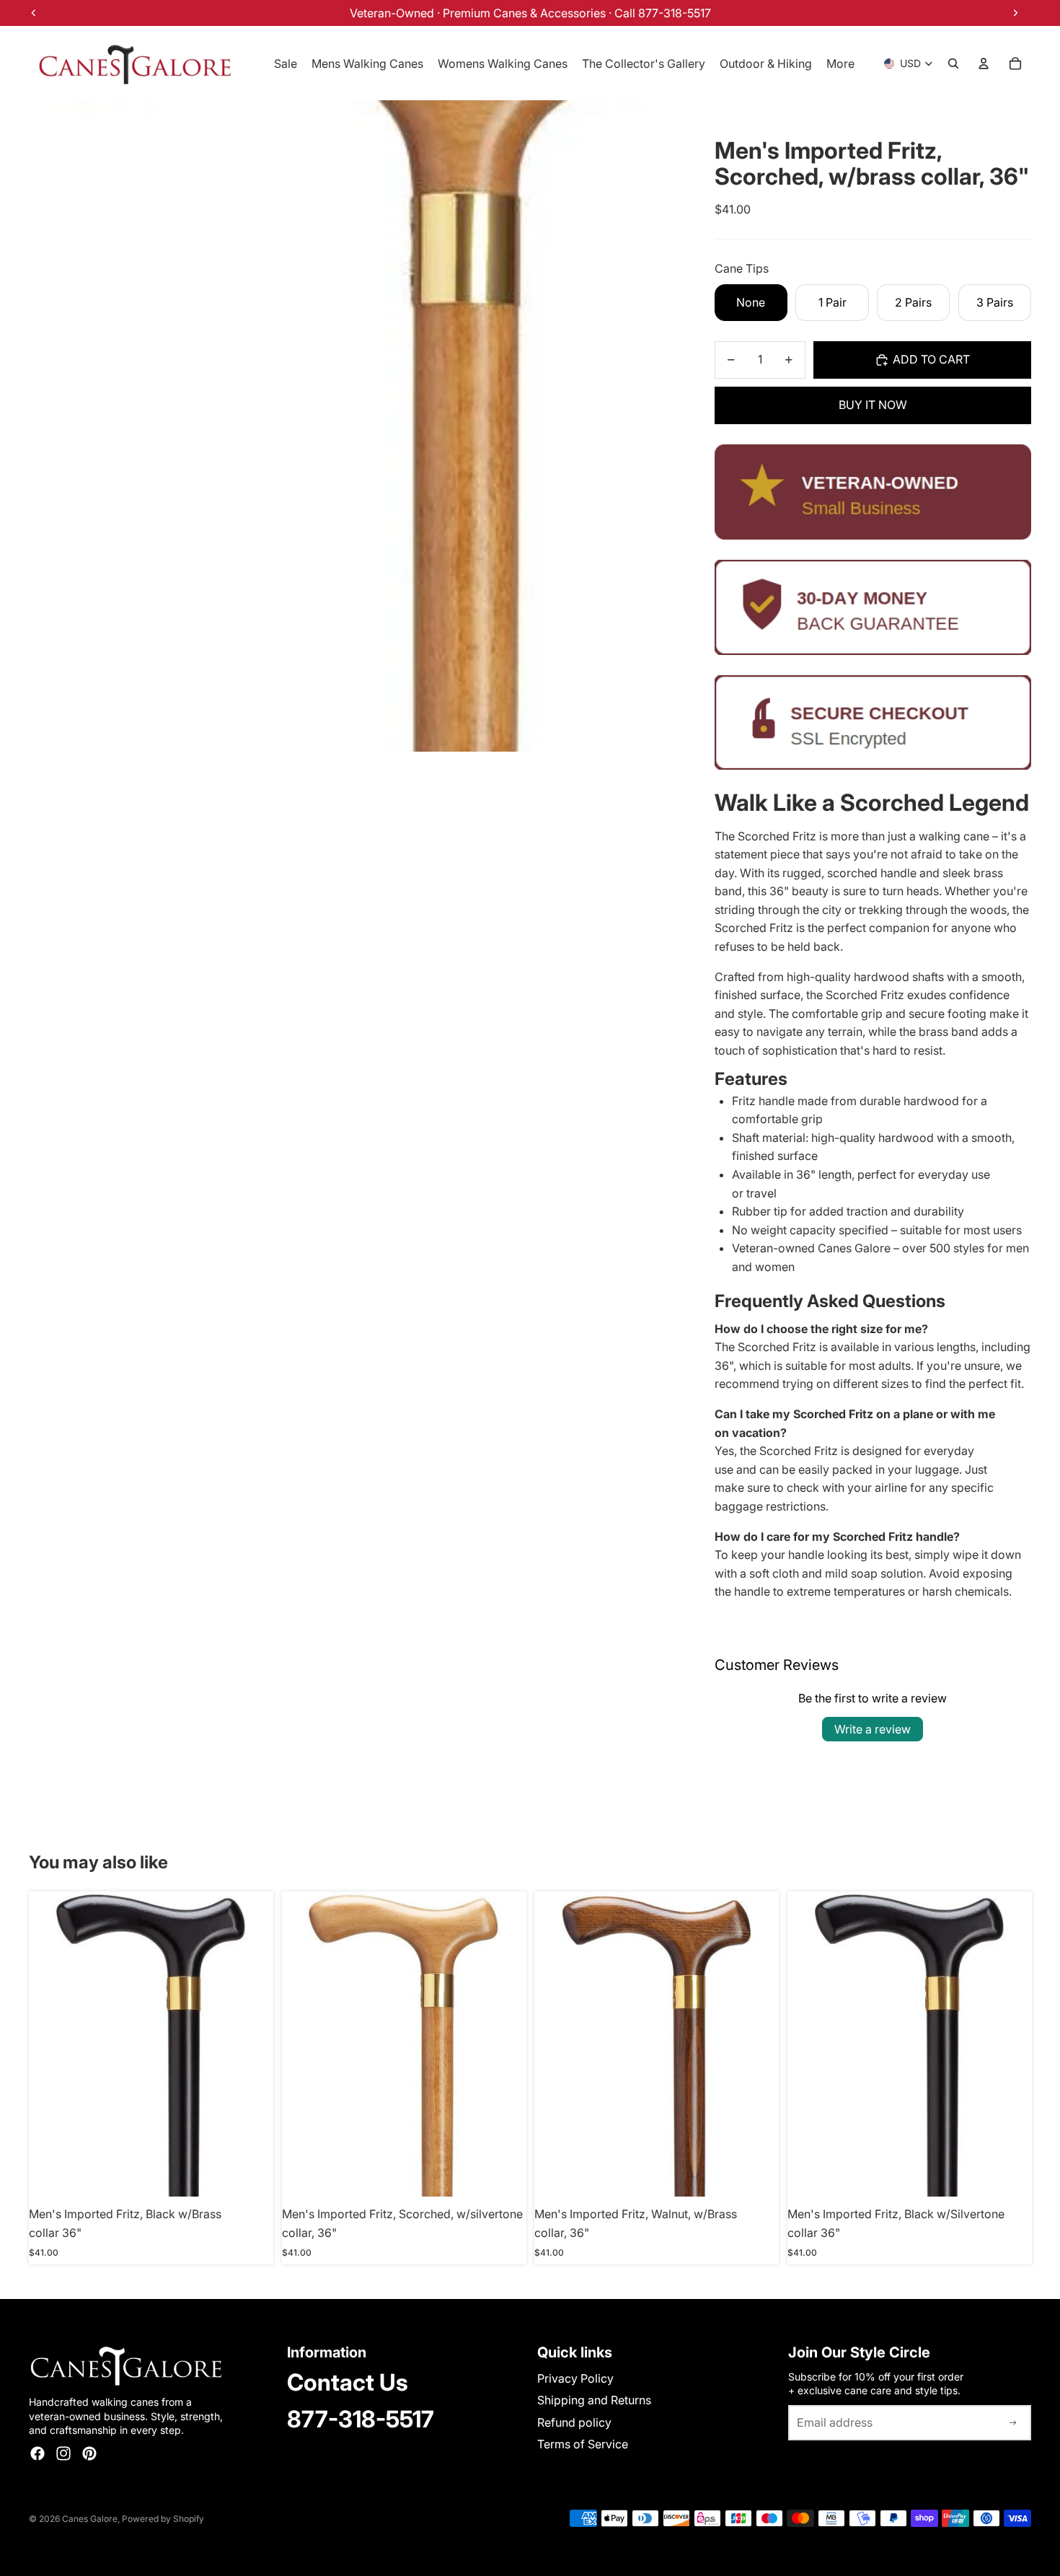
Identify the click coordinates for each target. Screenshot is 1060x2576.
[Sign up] (1013, 2423)
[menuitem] (840, 63)
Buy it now (873, 405)
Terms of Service (583, 2444)
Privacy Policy (575, 2378)
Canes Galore (90, 2519)
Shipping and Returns (594, 2400)
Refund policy (574, 2422)
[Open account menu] (984, 63)
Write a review (873, 1729)
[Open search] (953, 63)
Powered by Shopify (163, 2519)
